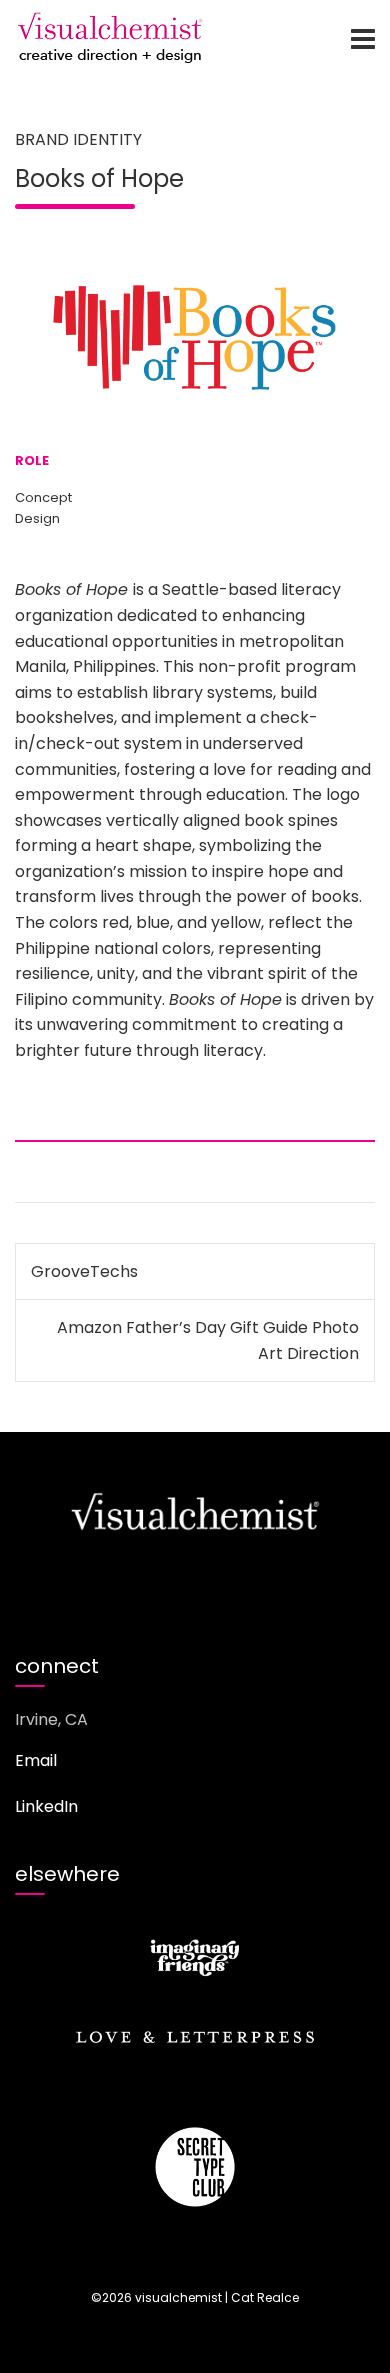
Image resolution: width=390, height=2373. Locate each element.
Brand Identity (78, 139)
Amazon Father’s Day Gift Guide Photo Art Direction (208, 1340)
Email (36, 1760)
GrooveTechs (84, 1271)
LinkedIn (46, 1806)
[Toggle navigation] (363, 39)
